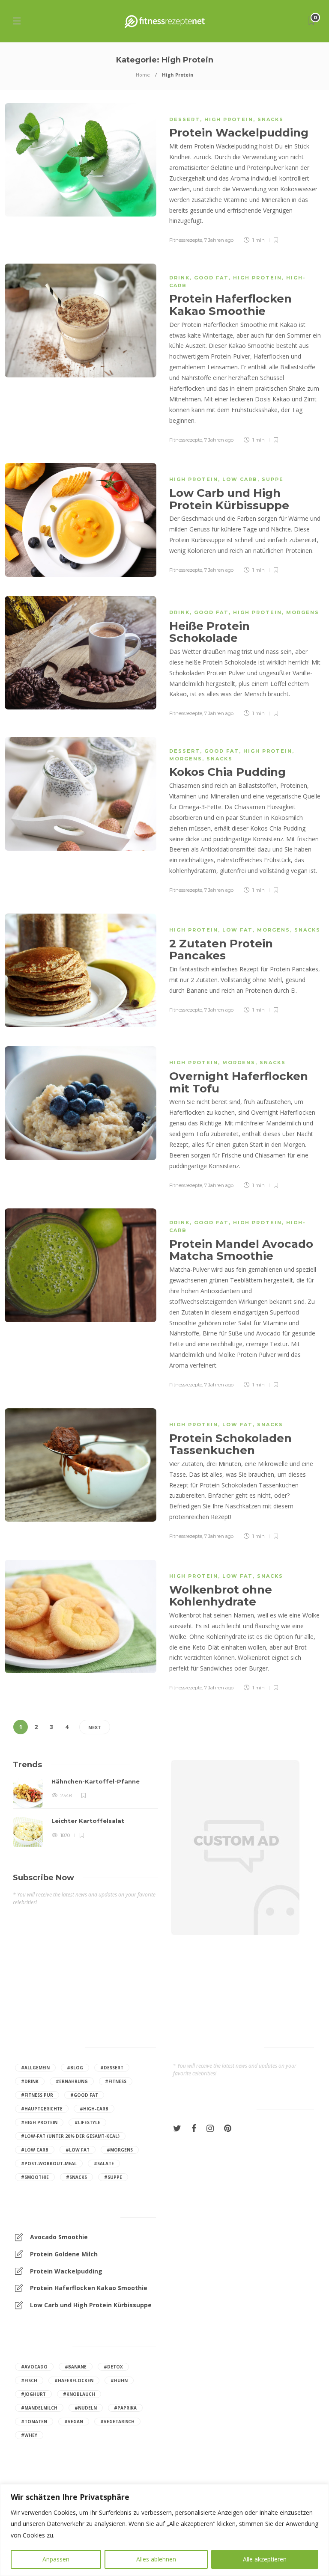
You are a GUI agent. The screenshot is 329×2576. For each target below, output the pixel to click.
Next (95, 1727)
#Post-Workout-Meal (49, 2163)
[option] (85, 1813)
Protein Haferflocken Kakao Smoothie (89, 2288)
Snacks (271, 119)
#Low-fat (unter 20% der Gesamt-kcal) (70, 2136)
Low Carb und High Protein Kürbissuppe (91, 2305)
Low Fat (238, 930)
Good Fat (211, 278)
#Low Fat (78, 2150)
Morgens (303, 612)
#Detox (113, 2367)
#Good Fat (84, 2095)
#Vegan (74, 2422)
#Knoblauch (79, 2394)
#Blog (75, 2068)
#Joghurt (33, 2394)
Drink (179, 278)
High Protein (229, 119)
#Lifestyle (87, 2122)
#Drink (30, 2081)
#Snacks (76, 2177)
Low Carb (240, 479)
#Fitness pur (37, 2095)
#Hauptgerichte (42, 2109)
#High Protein (39, 2122)
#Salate (104, 2163)
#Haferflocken (74, 2380)
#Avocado (34, 2367)
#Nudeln (86, 2408)
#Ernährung (72, 2081)
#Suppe (113, 2177)
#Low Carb (35, 2150)
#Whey (29, 2435)
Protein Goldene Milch (64, 2254)
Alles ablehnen (156, 2559)
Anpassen (56, 2559)
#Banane (76, 2367)
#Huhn (119, 2380)
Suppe (273, 479)
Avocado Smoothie (59, 2237)
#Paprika (125, 2408)
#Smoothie (35, 2177)
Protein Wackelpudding (66, 2271)
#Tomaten (34, 2422)
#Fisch (29, 2380)
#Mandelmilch (39, 2408)
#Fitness (116, 2081)
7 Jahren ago (219, 240)
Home (143, 75)
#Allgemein (35, 2068)
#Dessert (112, 2068)
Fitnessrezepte (186, 240)
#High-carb (94, 2109)
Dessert (185, 119)
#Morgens (120, 2150)
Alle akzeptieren (265, 2559)
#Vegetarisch (117, 2422)
